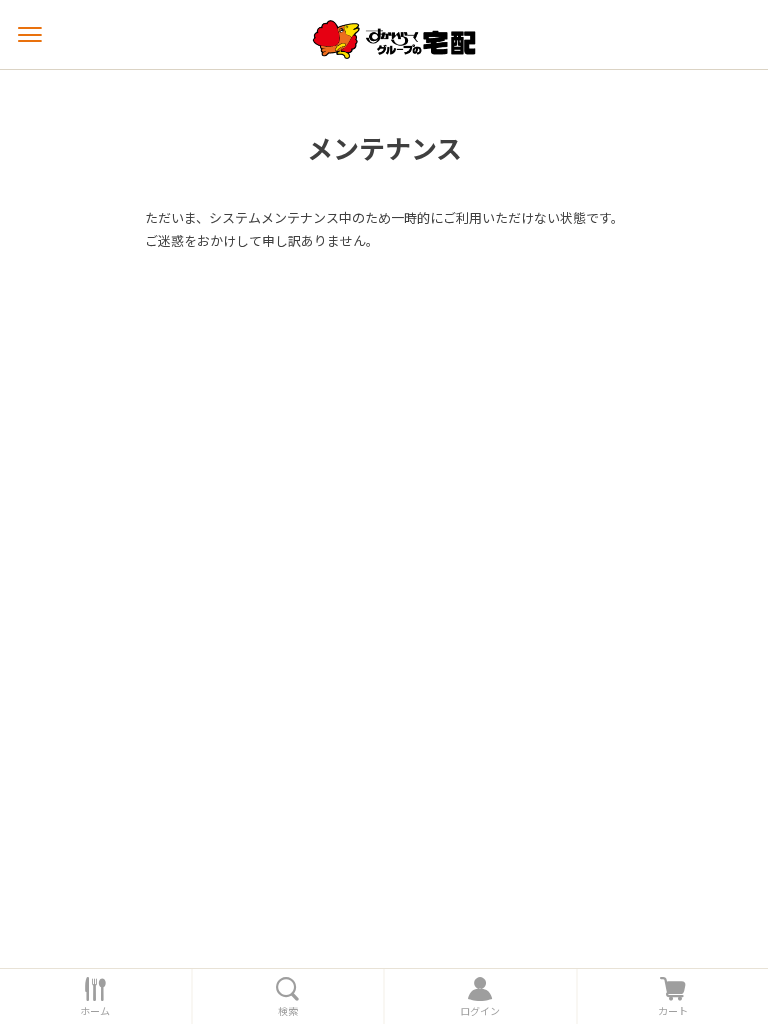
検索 (288, 1011)
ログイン (480, 1011)
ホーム (95, 1011)
